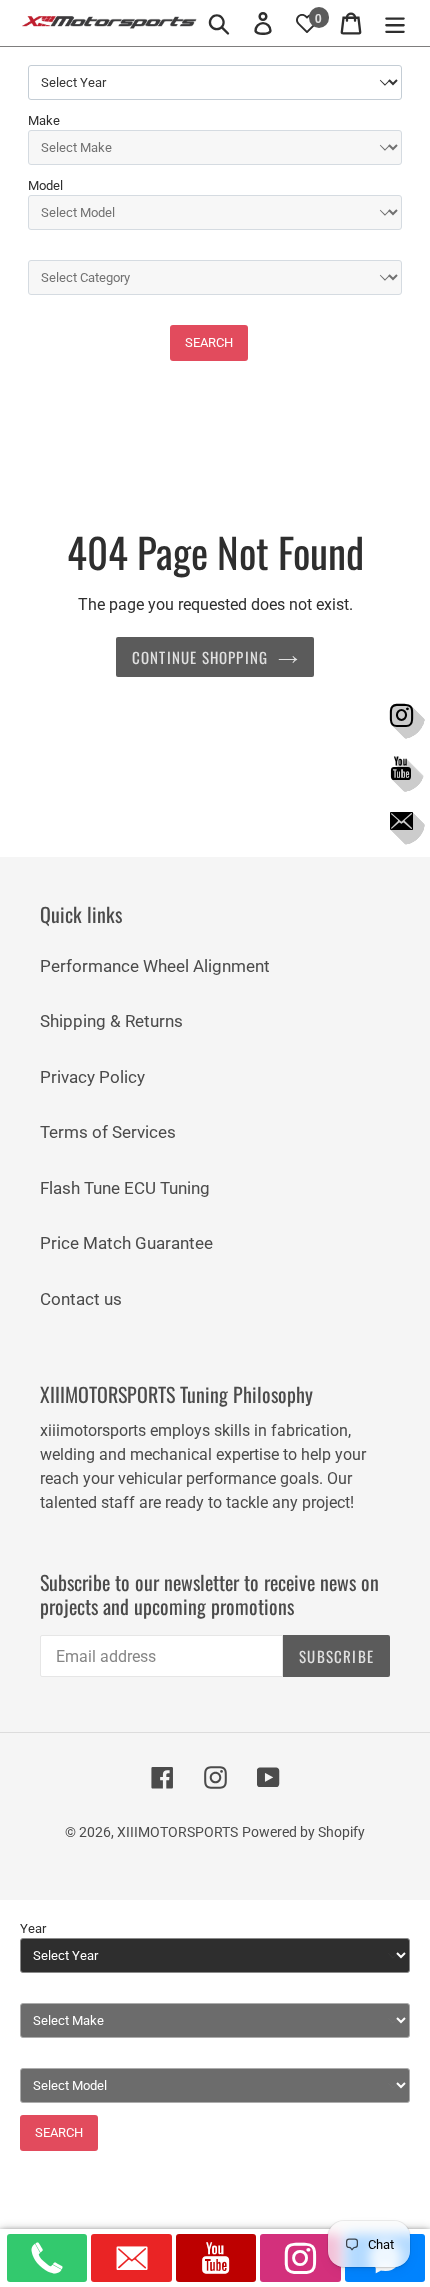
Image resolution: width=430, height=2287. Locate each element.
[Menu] (395, 23)
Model (45, 185)
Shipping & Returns (111, 1021)
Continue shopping (200, 657)
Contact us (81, 1299)
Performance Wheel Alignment (155, 966)
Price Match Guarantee (126, 1243)
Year (33, 1928)
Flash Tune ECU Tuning (125, 1188)
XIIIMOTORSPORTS (177, 1832)
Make (44, 120)
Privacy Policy (92, 1077)
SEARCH (209, 342)
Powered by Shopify (303, 1832)
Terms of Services (108, 1132)
